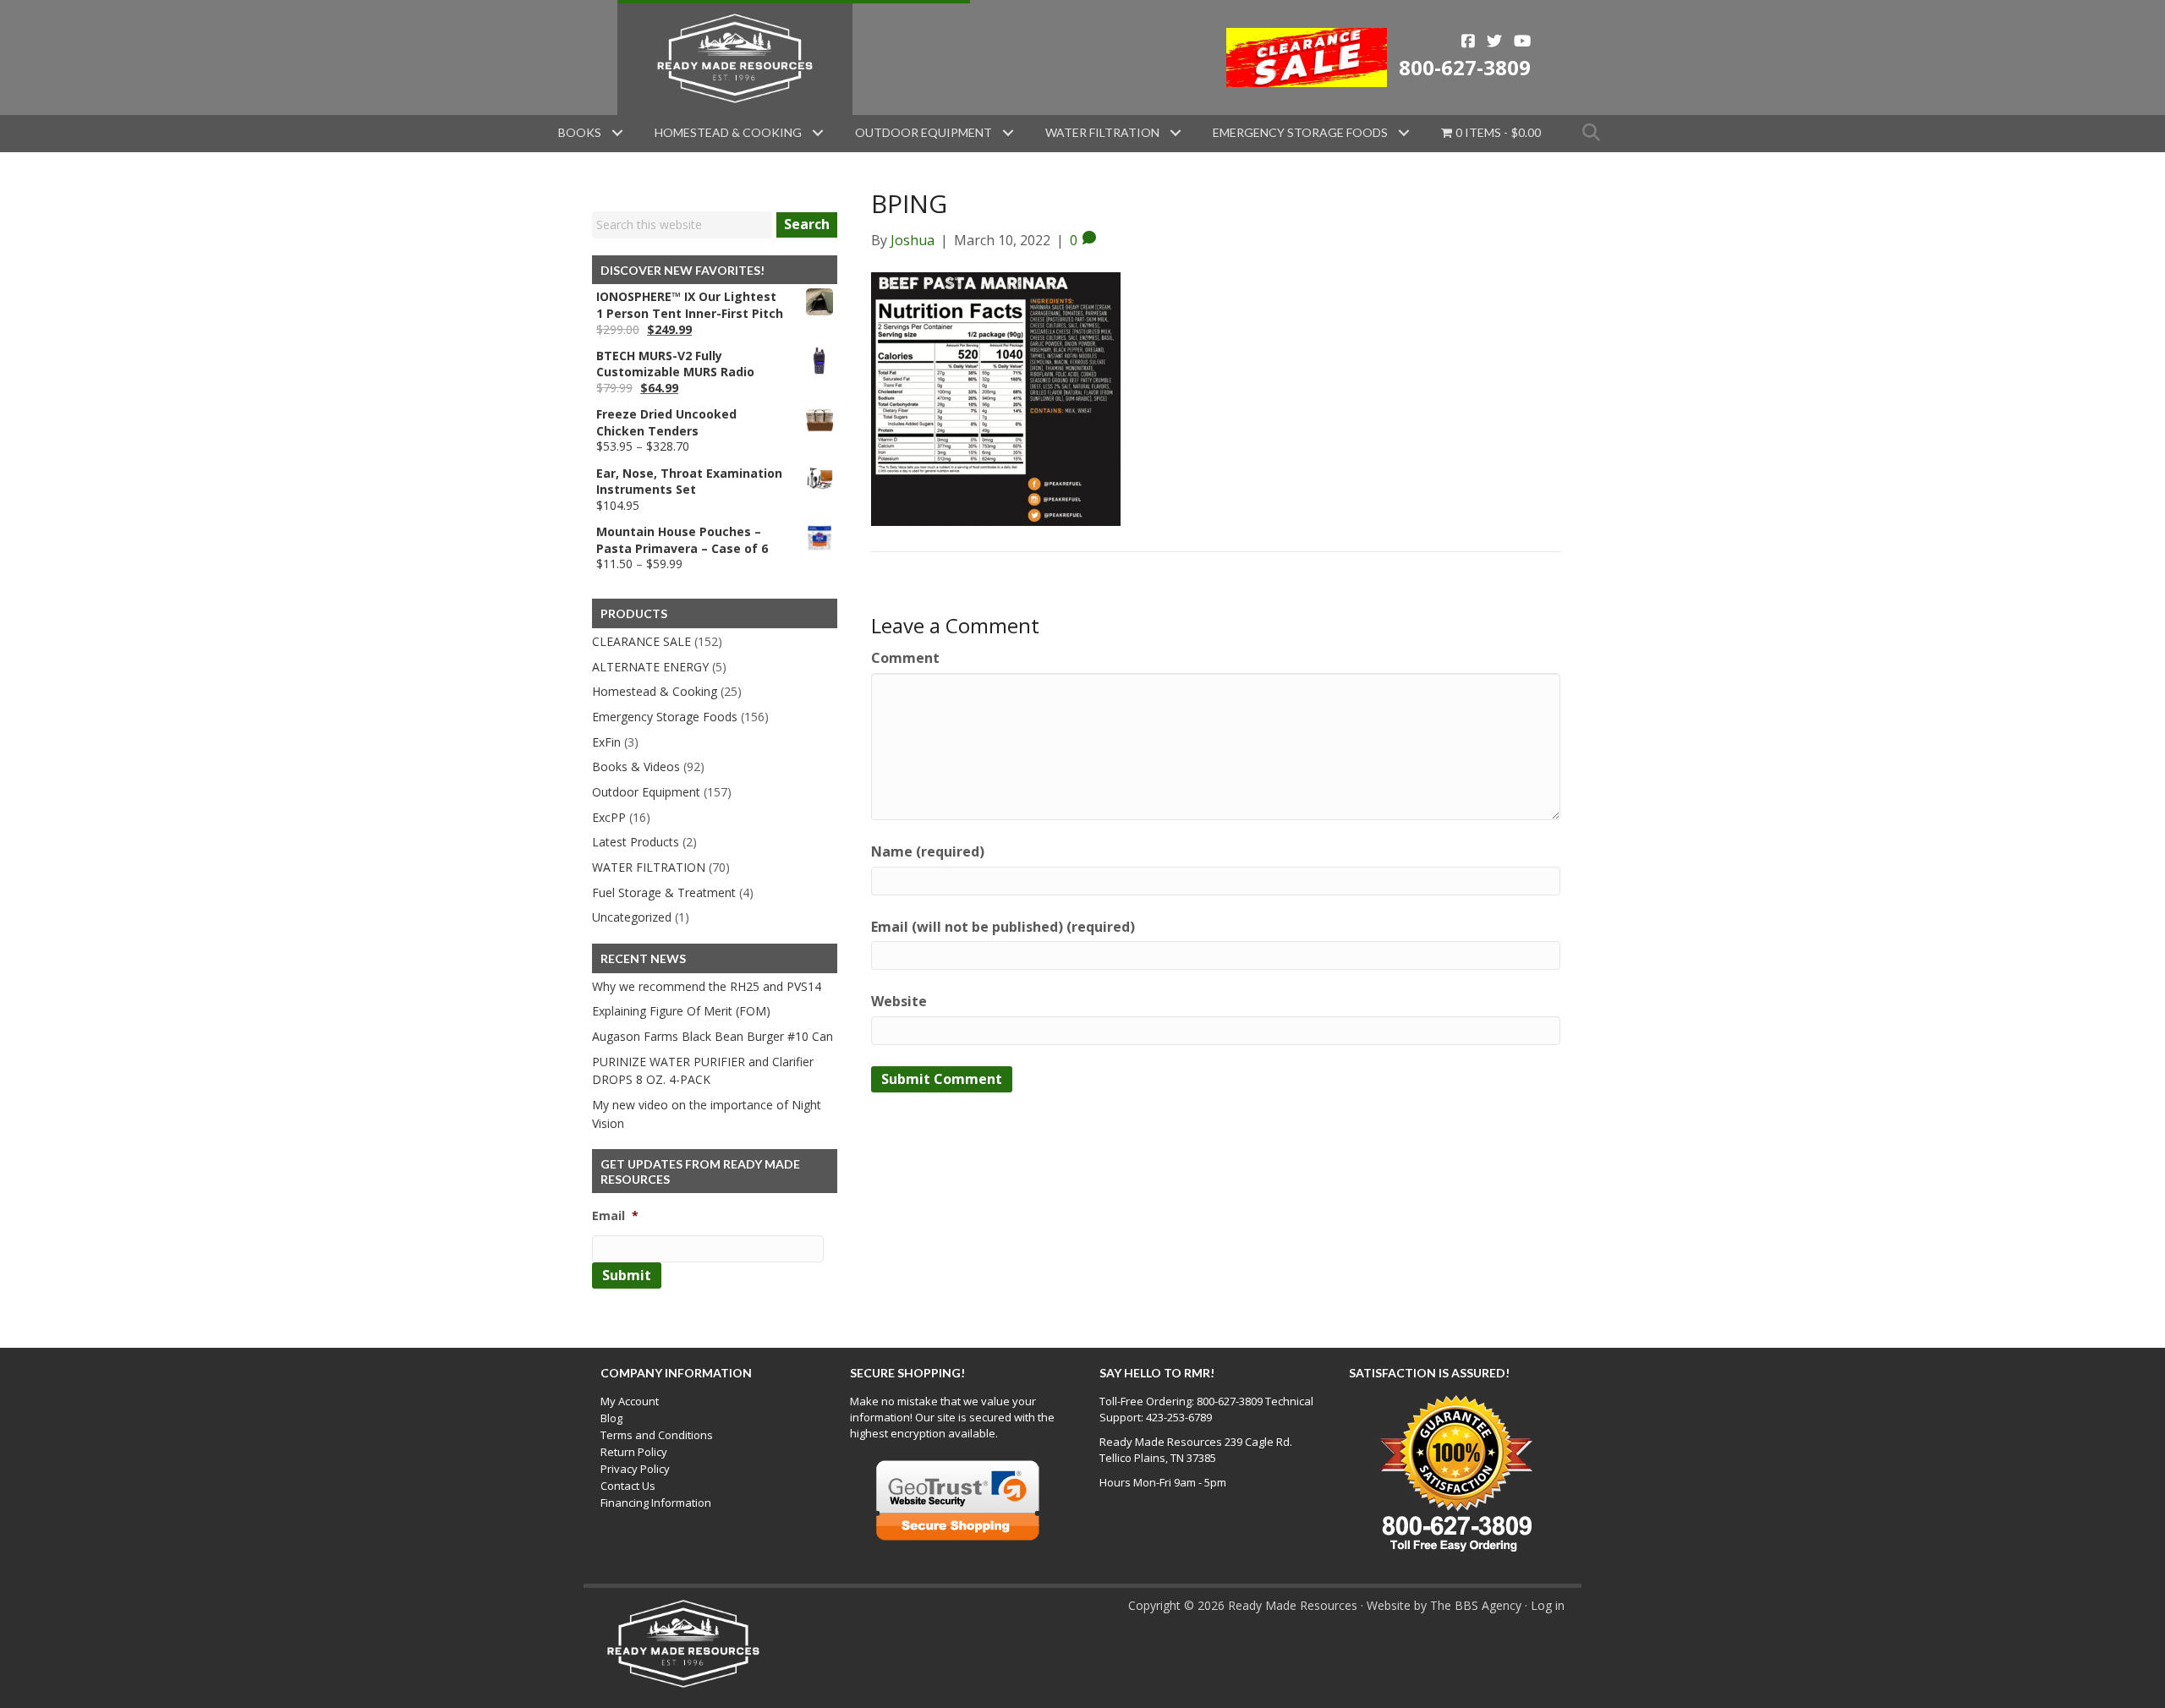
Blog (611, 1418)
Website (899, 1001)
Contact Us (628, 1486)
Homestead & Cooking (728, 132)
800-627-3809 (1465, 67)
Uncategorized (632, 917)
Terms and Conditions (657, 1435)
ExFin (606, 742)
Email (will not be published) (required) (1003, 927)
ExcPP (609, 817)
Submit (627, 1275)
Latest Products (636, 842)
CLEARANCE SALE (641, 641)
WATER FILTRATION (649, 867)
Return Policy (634, 1452)
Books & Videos (636, 766)
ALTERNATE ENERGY (650, 667)
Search (807, 224)
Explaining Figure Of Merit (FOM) (681, 1011)
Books (580, 132)
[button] (617, 133)
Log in (1548, 1605)
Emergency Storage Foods (1300, 132)
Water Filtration (1102, 132)
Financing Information (656, 1503)
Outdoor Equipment (924, 132)
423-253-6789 (1179, 1417)
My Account (630, 1401)
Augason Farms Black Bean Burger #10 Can (713, 1036)
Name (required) (928, 851)
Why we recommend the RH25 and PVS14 (707, 986)
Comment (905, 658)
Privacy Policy (635, 1469)
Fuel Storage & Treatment (664, 892)
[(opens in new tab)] (1307, 56)
